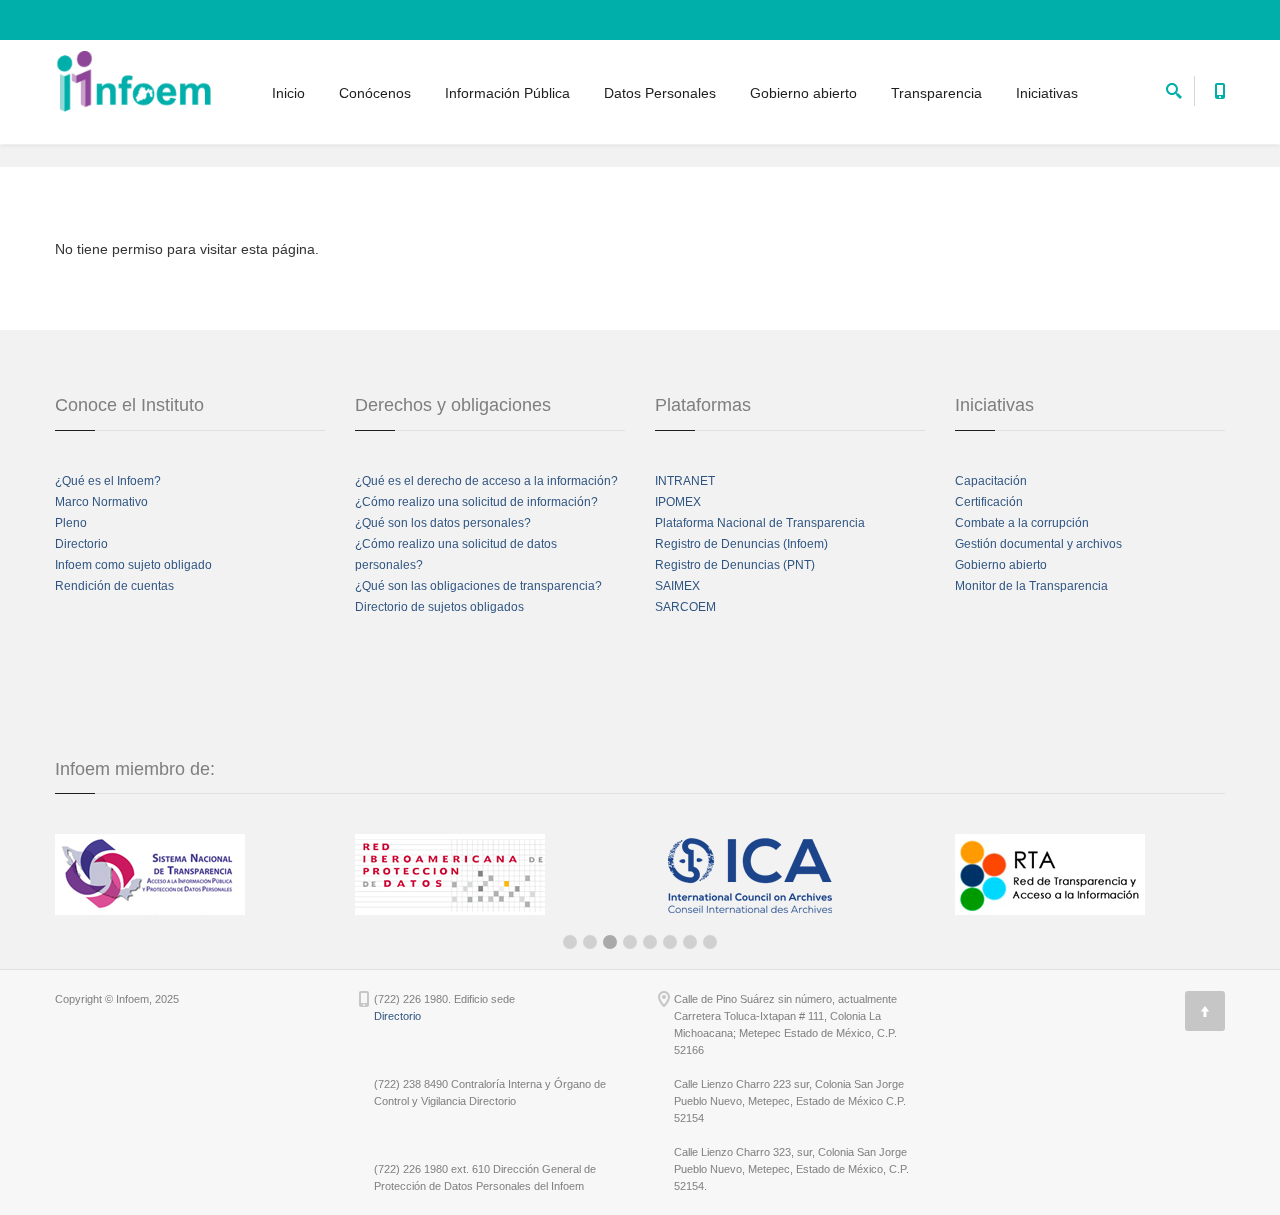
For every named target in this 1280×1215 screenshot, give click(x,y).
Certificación (989, 502)
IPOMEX (678, 502)
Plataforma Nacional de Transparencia (760, 523)
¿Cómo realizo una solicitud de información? (476, 502)
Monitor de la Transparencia (1031, 586)
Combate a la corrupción (1022, 523)
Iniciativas (1047, 93)
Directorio (81, 544)
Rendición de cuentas (114, 586)
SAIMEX (677, 586)
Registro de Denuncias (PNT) (735, 565)
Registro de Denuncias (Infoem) (741, 544)
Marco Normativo (101, 502)
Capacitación (991, 481)
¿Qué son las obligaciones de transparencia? (478, 586)
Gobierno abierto (803, 93)
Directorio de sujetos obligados (439, 607)
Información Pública (507, 93)
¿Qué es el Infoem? (108, 481)
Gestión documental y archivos (1038, 544)
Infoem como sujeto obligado (133, 565)
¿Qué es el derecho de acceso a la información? (486, 481)
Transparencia (936, 93)
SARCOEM (685, 607)
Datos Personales (660, 93)
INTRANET (685, 481)
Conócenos (375, 93)
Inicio (288, 93)
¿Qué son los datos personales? (443, 523)
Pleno (71, 523)
